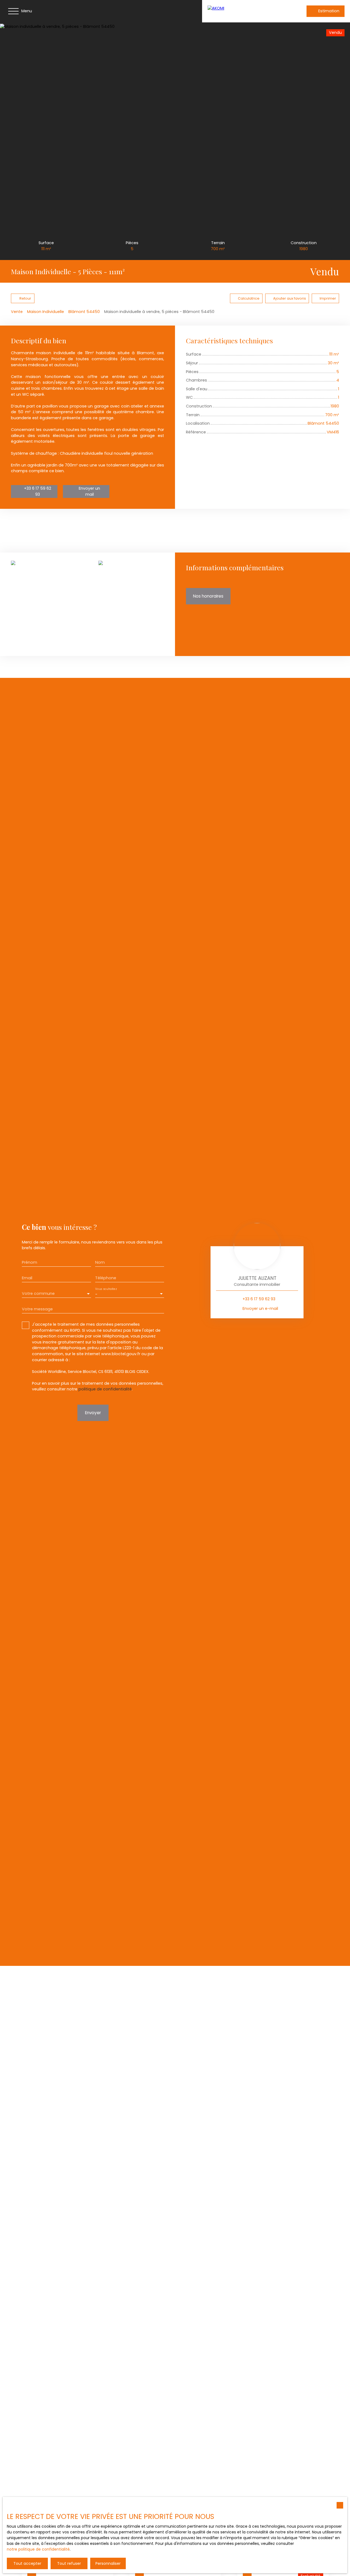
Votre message (37, 1309)
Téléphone (106, 1278)
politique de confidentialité (105, 1389)
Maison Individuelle (46, 312)
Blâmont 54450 (84, 312)
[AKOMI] (243, 11)
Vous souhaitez (106, 1289)
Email (27, 1278)
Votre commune (38, 1293)
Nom (100, 1262)
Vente (17, 312)
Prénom (30, 1262)
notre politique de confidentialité (38, 2549)
